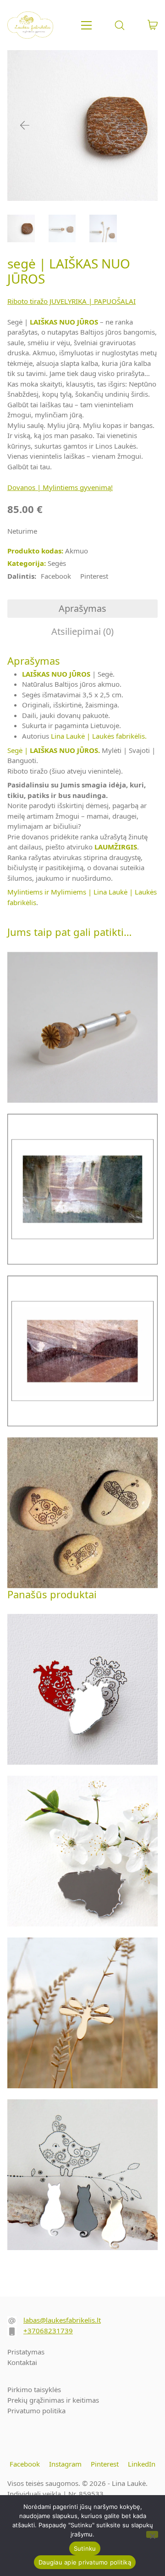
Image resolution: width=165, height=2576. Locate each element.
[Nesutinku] (152, 2534)
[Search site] (120, 25)
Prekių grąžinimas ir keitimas (53, 2400)
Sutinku (85, 2548)
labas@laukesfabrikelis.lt (62, 2320)
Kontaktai (22, 2362)
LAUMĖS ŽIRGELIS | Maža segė (83, 2016)
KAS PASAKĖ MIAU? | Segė (83, 2178)
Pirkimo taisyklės (34, 2389)
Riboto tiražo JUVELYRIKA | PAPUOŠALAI (71, 301)
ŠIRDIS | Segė (83, 1689)
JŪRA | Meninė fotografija (83, 1189)
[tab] (82, 609)
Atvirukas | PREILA (83, 1512)
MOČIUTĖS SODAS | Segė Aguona (83, 1030)
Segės (57, 563)
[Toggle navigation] (86, 25)
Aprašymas (82, 608)
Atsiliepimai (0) (82, 631)
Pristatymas (26, 2352)
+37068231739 (48, 2331)
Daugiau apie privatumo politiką (85, 2562)
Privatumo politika (36, 2411)
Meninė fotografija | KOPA (83, 1354)
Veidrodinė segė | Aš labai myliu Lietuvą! (83, 1854)
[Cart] (153, 25)
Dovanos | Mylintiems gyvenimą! (60, 487)
